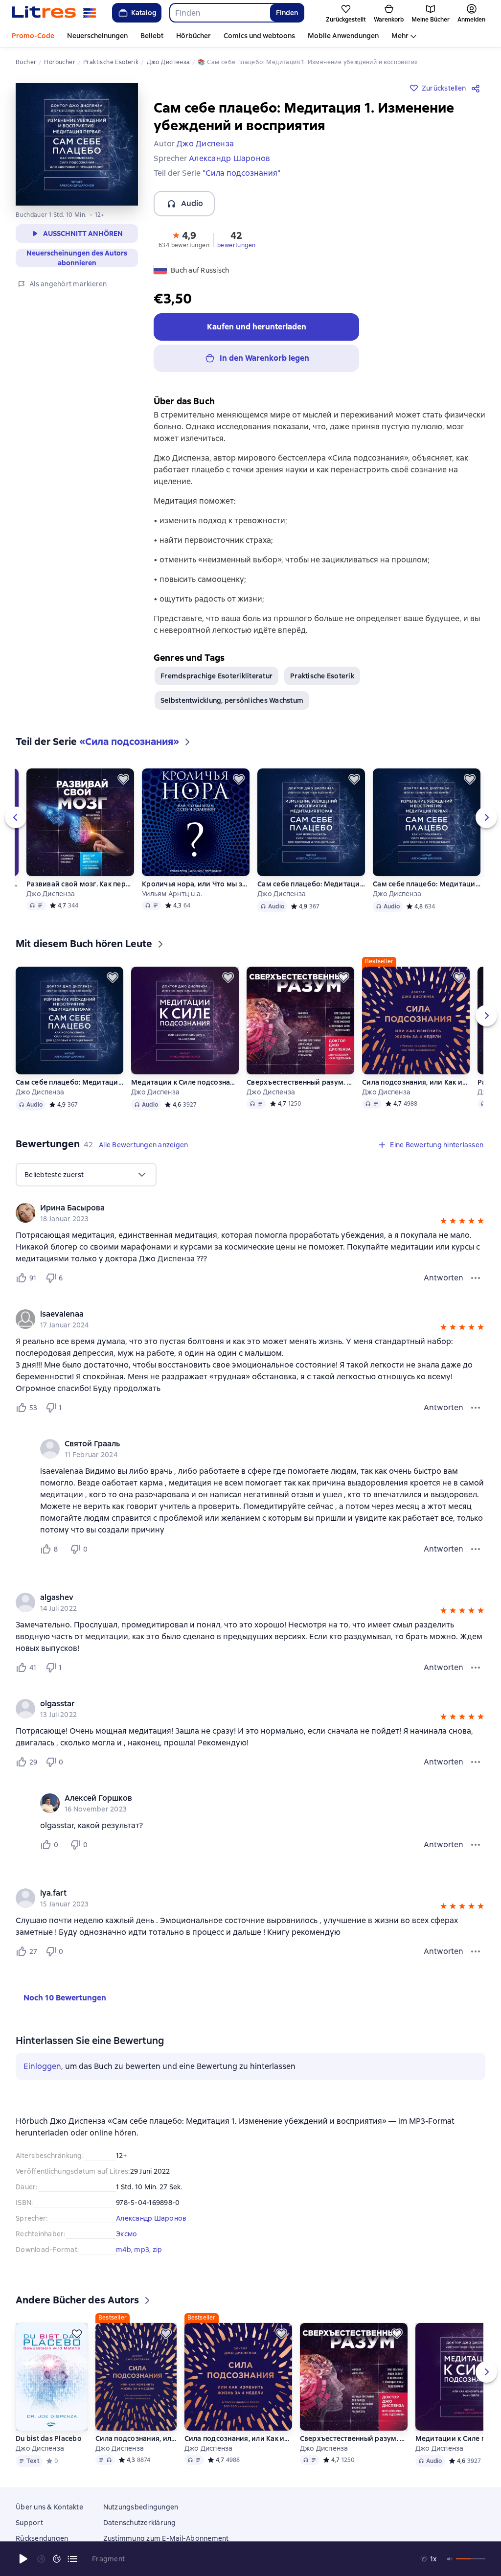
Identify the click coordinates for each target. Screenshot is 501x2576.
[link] (237, 1208)
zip (158, 2250)
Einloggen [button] (42, 2066)
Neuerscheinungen (97, 36)
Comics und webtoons (259, 36)
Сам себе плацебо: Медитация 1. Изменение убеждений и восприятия (427, 884)
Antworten (444, 1278)
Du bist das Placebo (49, 2453)
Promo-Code (33, 36)
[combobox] (219, 13)
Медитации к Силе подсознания (185, 1082)
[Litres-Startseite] (54, 13)
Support (29, 2537)
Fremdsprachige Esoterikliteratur (216, 676)
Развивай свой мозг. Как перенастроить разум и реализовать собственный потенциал (80, 884)
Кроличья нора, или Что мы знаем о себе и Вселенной (196, 884)
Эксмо (126, 2234)
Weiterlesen (373, 2493)
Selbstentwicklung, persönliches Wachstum (232, 700)
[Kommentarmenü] (476, 1549)
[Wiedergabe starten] (23, 2559)
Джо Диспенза (51, 894)
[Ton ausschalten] (450, 2559)
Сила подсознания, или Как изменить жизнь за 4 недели (416, 1082)
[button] (184, 239)
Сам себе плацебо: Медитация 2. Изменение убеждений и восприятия (311, 884)
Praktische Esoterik (322, 676)
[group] (250, 1213)
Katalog (144, 13)
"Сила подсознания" (241, 173)
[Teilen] (478, 88)
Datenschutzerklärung (140, 2537)
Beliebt (152, 36)
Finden (287, 13)
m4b (124, 2250)
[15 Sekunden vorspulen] (57, 2559)
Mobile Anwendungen (343, 36)
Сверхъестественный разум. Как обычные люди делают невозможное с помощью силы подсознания (300, 1082)
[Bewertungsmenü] (476, 1278)
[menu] (86, 1175)
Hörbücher (194, 36)
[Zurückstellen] (123, 779)
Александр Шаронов (151, 2218)
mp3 (142, 2250)
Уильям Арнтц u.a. (172, 894)
